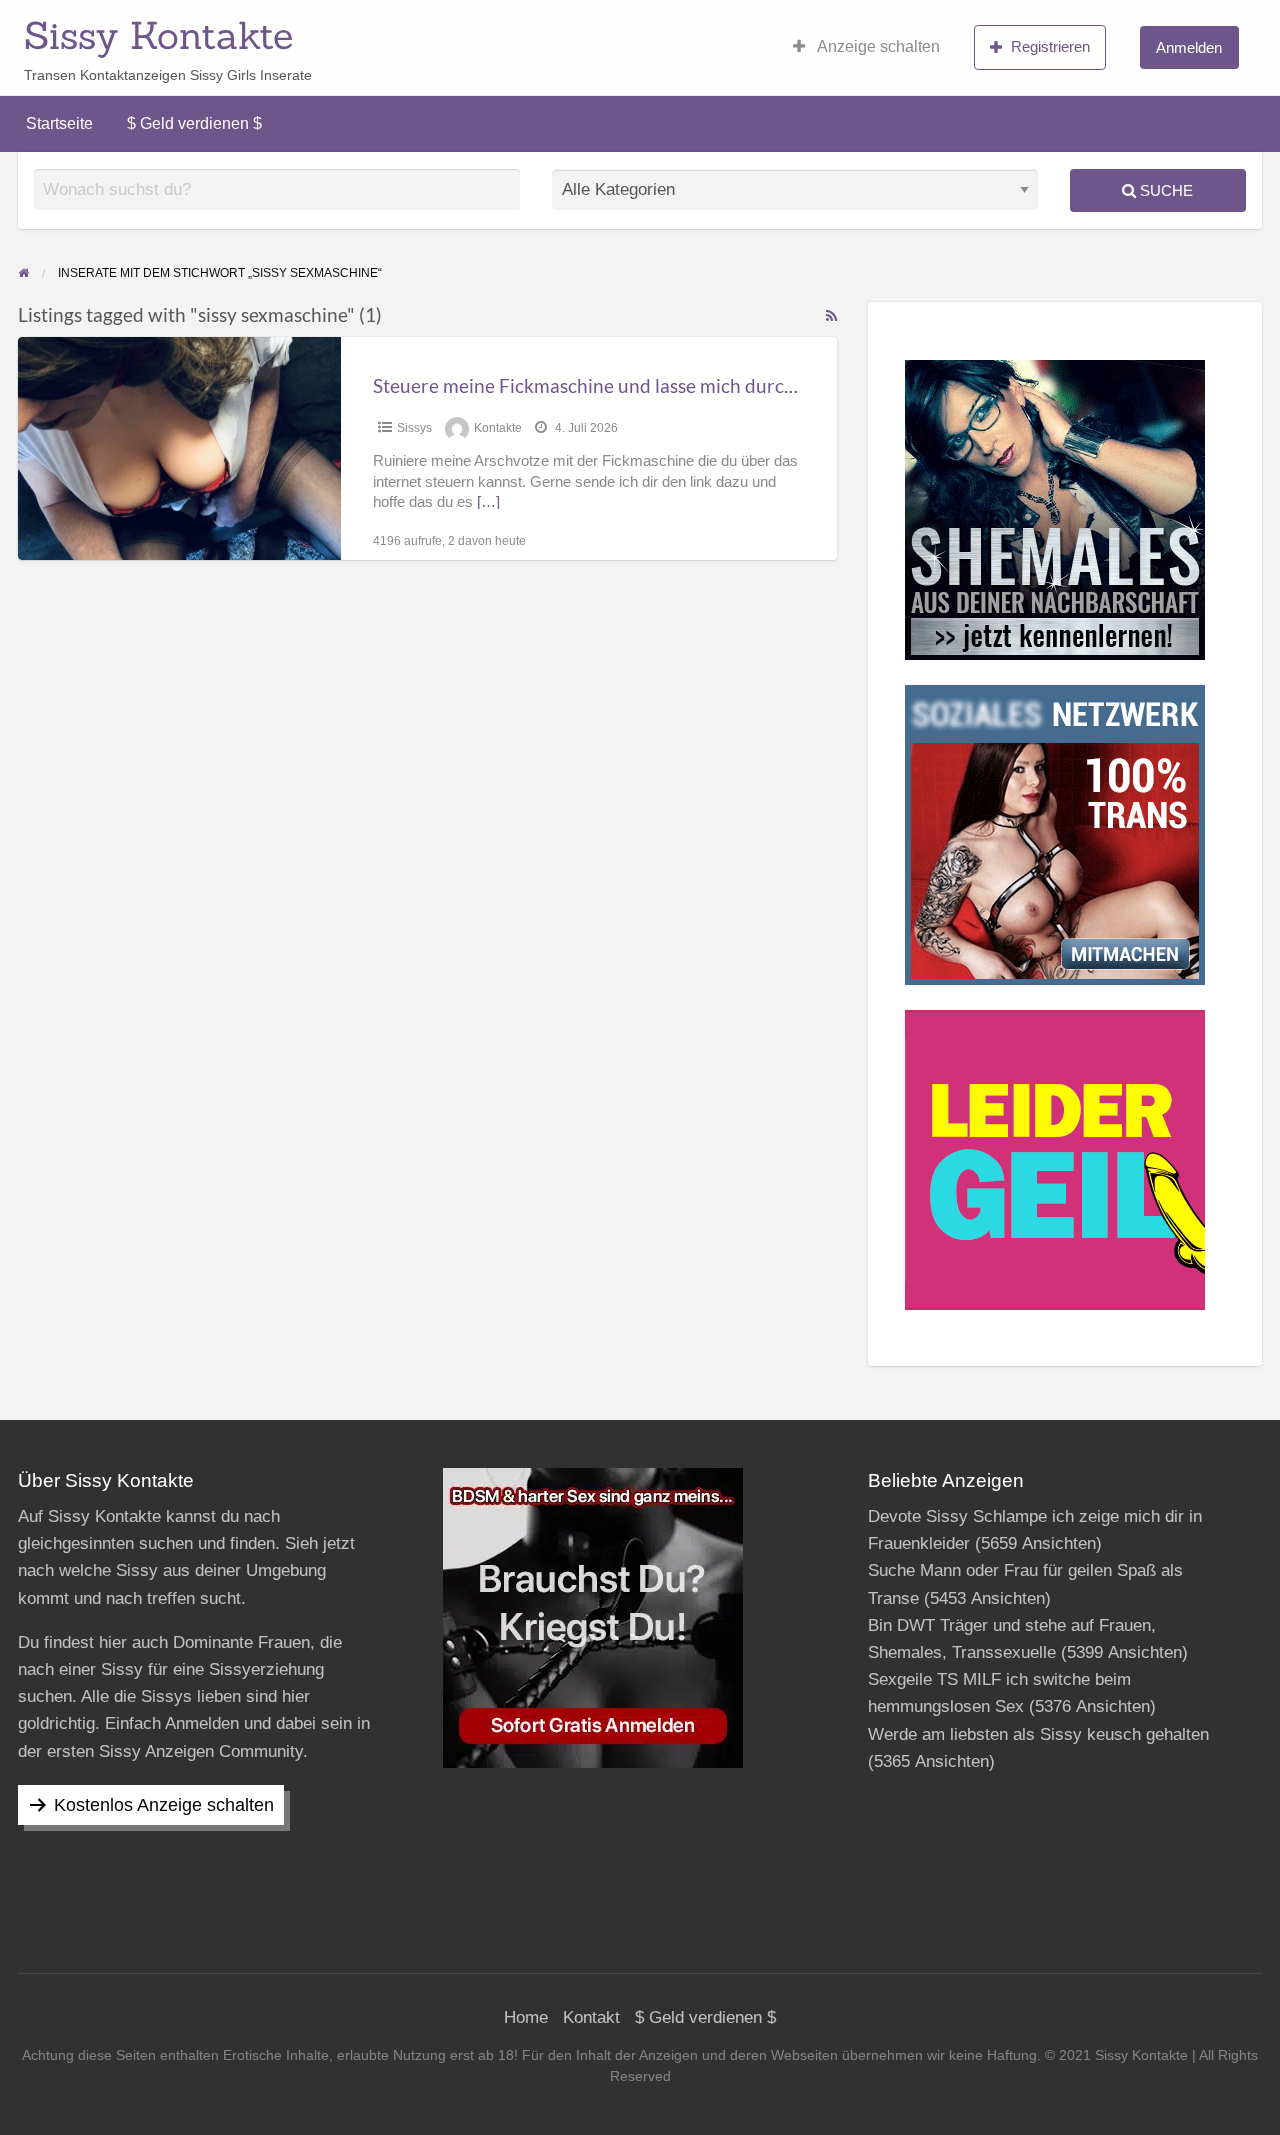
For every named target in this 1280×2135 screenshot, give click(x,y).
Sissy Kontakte (158, 35)
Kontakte (498, 428)
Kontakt (591, 2017)
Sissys (414, 428)
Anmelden (1189, 47)
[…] (488, 502)
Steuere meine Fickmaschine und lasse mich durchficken (609, 385)
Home (526, 2017)
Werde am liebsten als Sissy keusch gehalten (1038, 1734)
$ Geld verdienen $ (194, 123)
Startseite (59, 123)
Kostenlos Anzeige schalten (164, 1805)
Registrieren (1050, 46)
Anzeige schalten (877, 46)
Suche (1164, 190)
